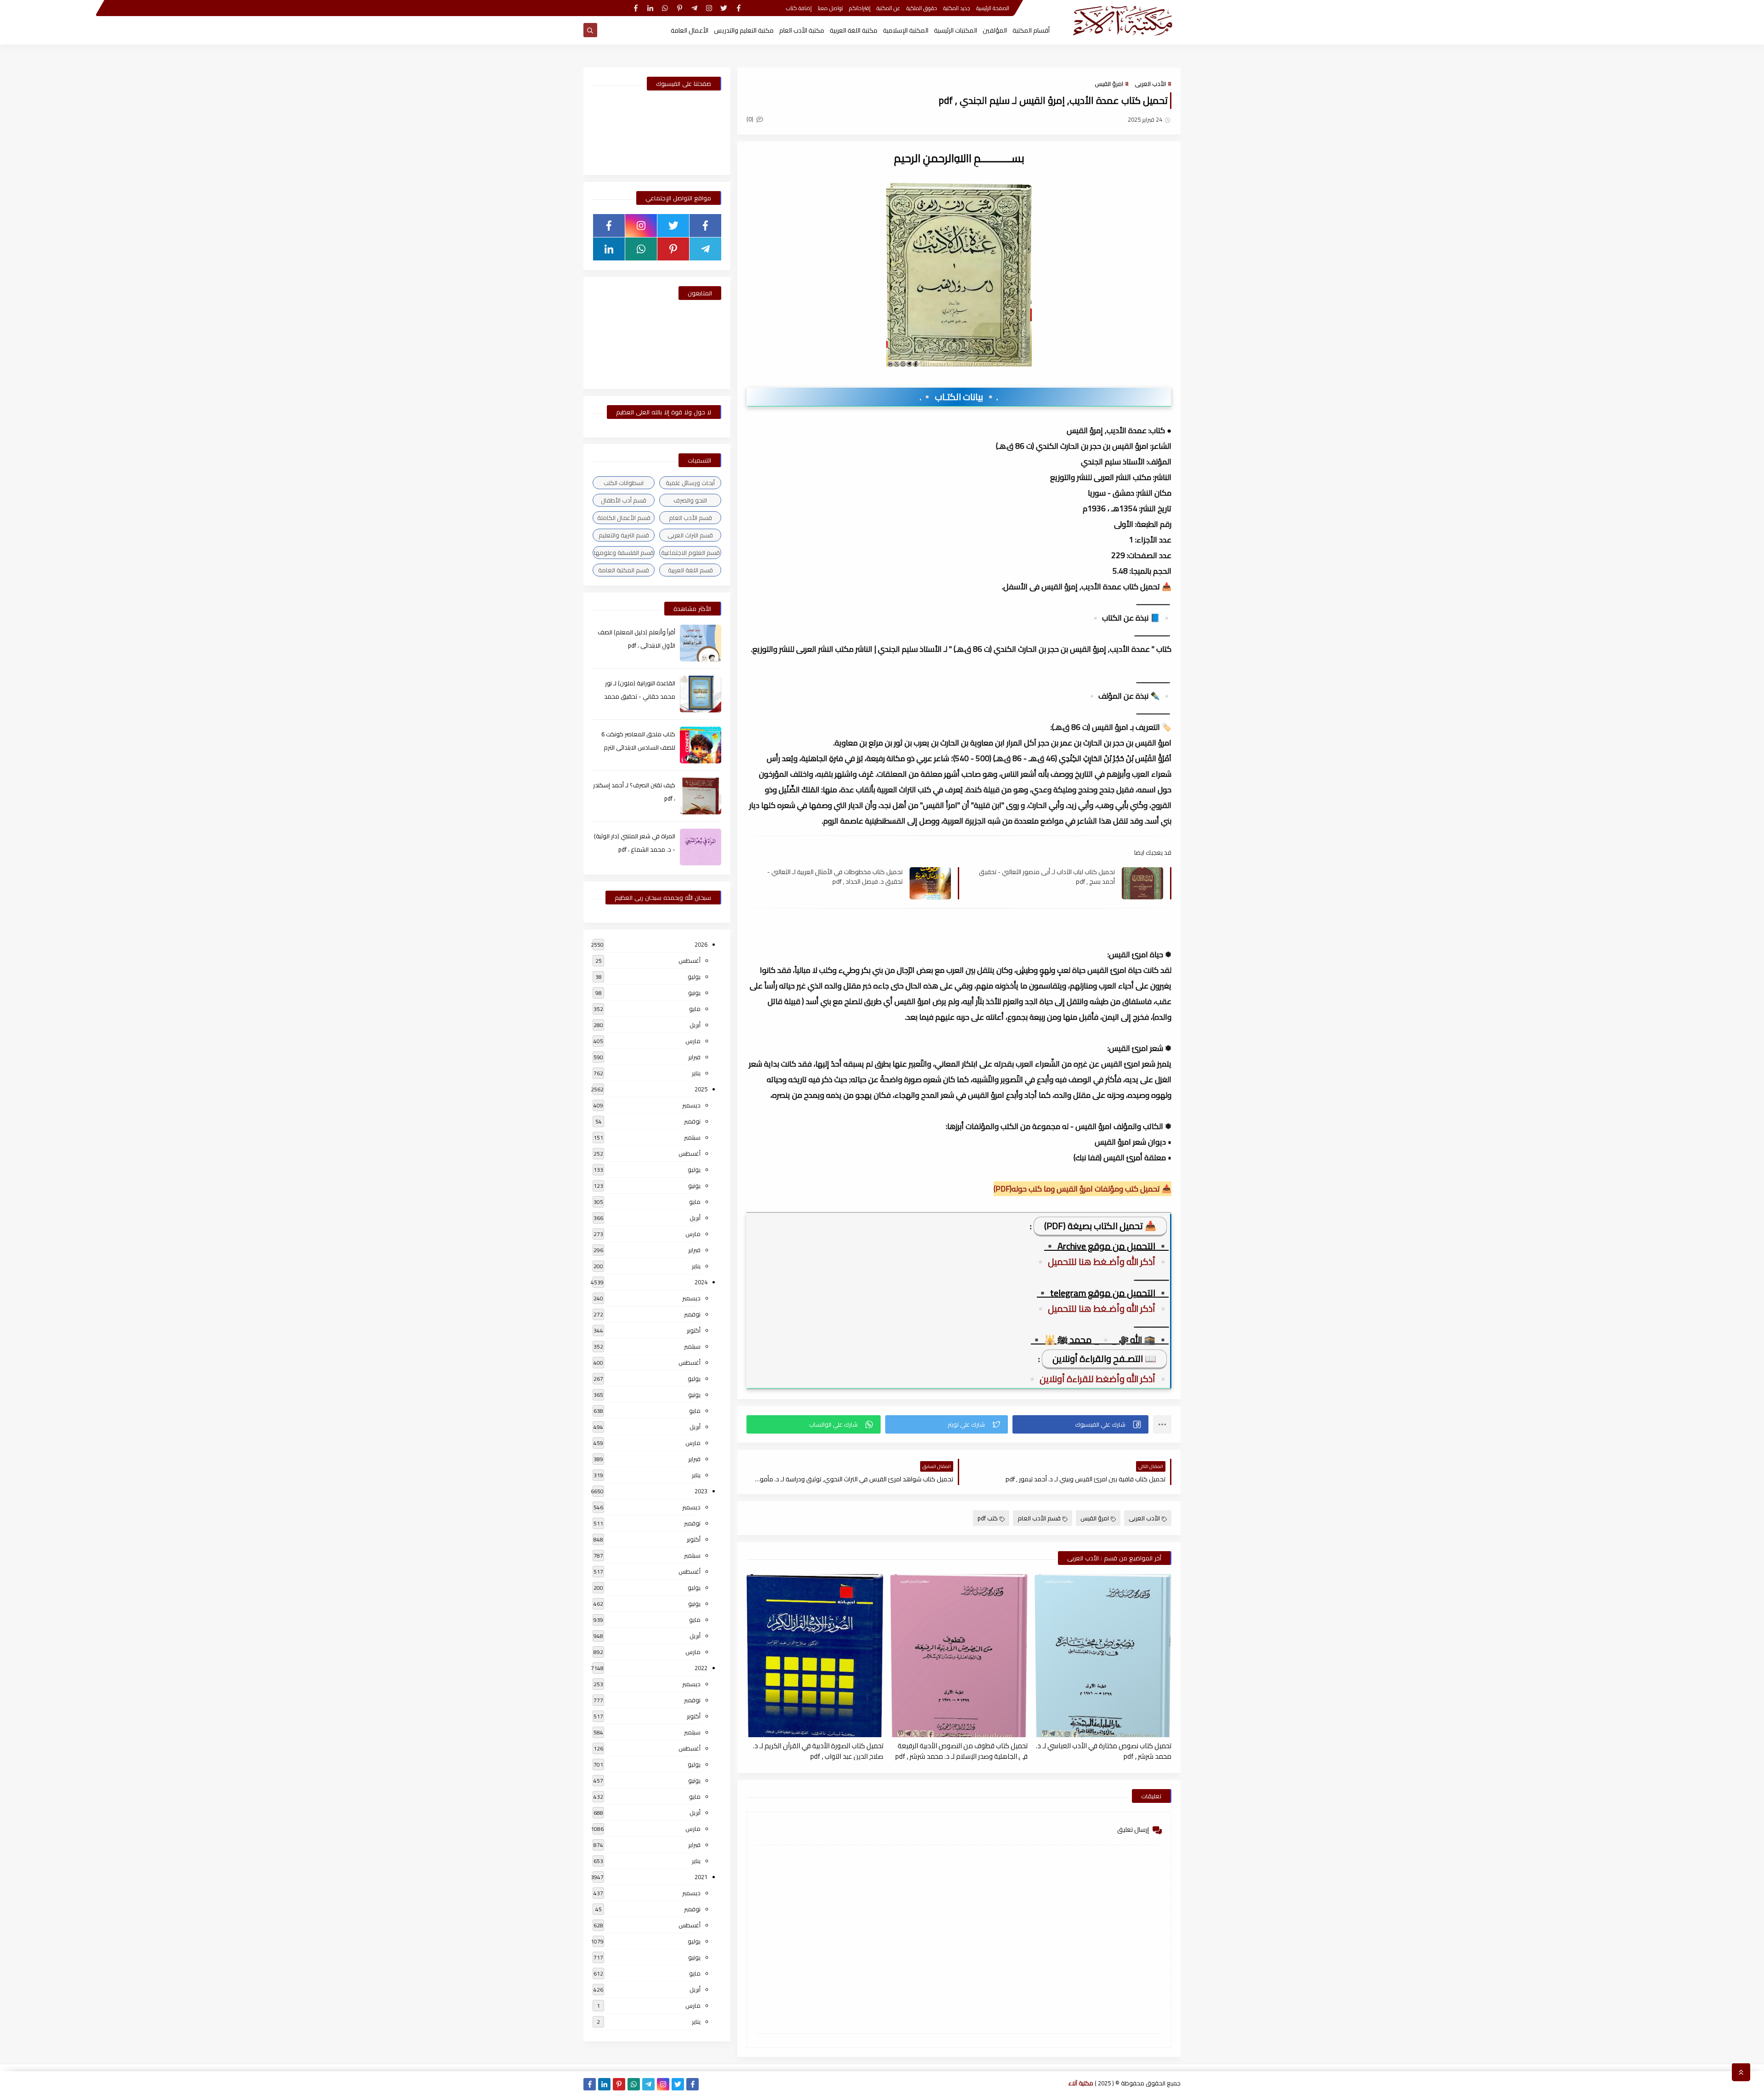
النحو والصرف (690, 500)
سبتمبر (692, 1137)
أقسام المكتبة (1031, 30)
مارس (693, 1041)
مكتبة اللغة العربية (854, 30)
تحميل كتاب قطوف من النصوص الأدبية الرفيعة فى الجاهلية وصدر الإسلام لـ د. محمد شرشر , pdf (961, 1751)
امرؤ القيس (1109, 84)
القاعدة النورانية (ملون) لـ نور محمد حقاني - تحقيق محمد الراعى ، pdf (640, 696)
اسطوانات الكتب (624, 483)
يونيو (694, 993)
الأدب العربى (1150, 84)
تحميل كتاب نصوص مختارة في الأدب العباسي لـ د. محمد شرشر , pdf (1104, 1751)
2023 (701, 1491)
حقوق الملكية (922, 8)
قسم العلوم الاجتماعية (690, 553)
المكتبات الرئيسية (955, 30)
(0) (751, 119)
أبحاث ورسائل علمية (690, 483)
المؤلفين (995, 30)
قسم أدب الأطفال (624, 500)
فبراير (694, 1057)
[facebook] (738, 8)
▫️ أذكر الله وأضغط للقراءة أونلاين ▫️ (1097, 1379)
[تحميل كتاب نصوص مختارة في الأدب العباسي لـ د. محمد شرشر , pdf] (1103, 1656)
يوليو (694, 977)
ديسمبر (691, 1105)
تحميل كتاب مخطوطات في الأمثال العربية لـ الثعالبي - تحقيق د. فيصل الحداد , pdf (835, 876)
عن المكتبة (888, 8)
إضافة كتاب (799, 8)
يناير (696, 1073)
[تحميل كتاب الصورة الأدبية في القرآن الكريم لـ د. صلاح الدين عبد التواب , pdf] (815, 1656)
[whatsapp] (665, 8)
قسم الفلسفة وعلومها (624, 553)
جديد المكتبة (957, 8)
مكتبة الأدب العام (802, 30)
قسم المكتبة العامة (624, 570)
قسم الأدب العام (1039, 1518)
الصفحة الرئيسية (993, 8)
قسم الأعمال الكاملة (624, 518)
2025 (701, 1089)
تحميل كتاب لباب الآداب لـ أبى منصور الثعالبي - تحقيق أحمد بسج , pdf (1047, 876)
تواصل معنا (830, 8)
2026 (701, 944)
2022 (701, 1668)
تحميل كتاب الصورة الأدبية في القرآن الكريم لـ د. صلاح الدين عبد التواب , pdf (818, 1751)
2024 (701, 1282)
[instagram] (709, 8)
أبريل (695, 1025)
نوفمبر (692, 1121)
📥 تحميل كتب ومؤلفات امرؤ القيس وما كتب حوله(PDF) (1083, 1189)
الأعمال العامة (690, 30)
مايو (695, 1009)
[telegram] (694, 8)
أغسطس (690, 960)
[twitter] (724, 8)
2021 (701, 1877)
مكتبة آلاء (1081, 2083)
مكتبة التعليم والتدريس (744, 30)
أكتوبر (694, 1330)
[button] (1080, 1424)
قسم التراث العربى (690, 535)
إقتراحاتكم (860, 8)
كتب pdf (988, 1518)
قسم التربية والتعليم (624, 535)
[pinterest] (680, 8)
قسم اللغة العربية (690, 570)
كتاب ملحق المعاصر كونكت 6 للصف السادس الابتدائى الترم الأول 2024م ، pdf (638, 747)
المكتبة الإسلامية (906, 30)
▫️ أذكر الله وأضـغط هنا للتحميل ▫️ (1102, 1262)
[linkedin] (650, 8)
